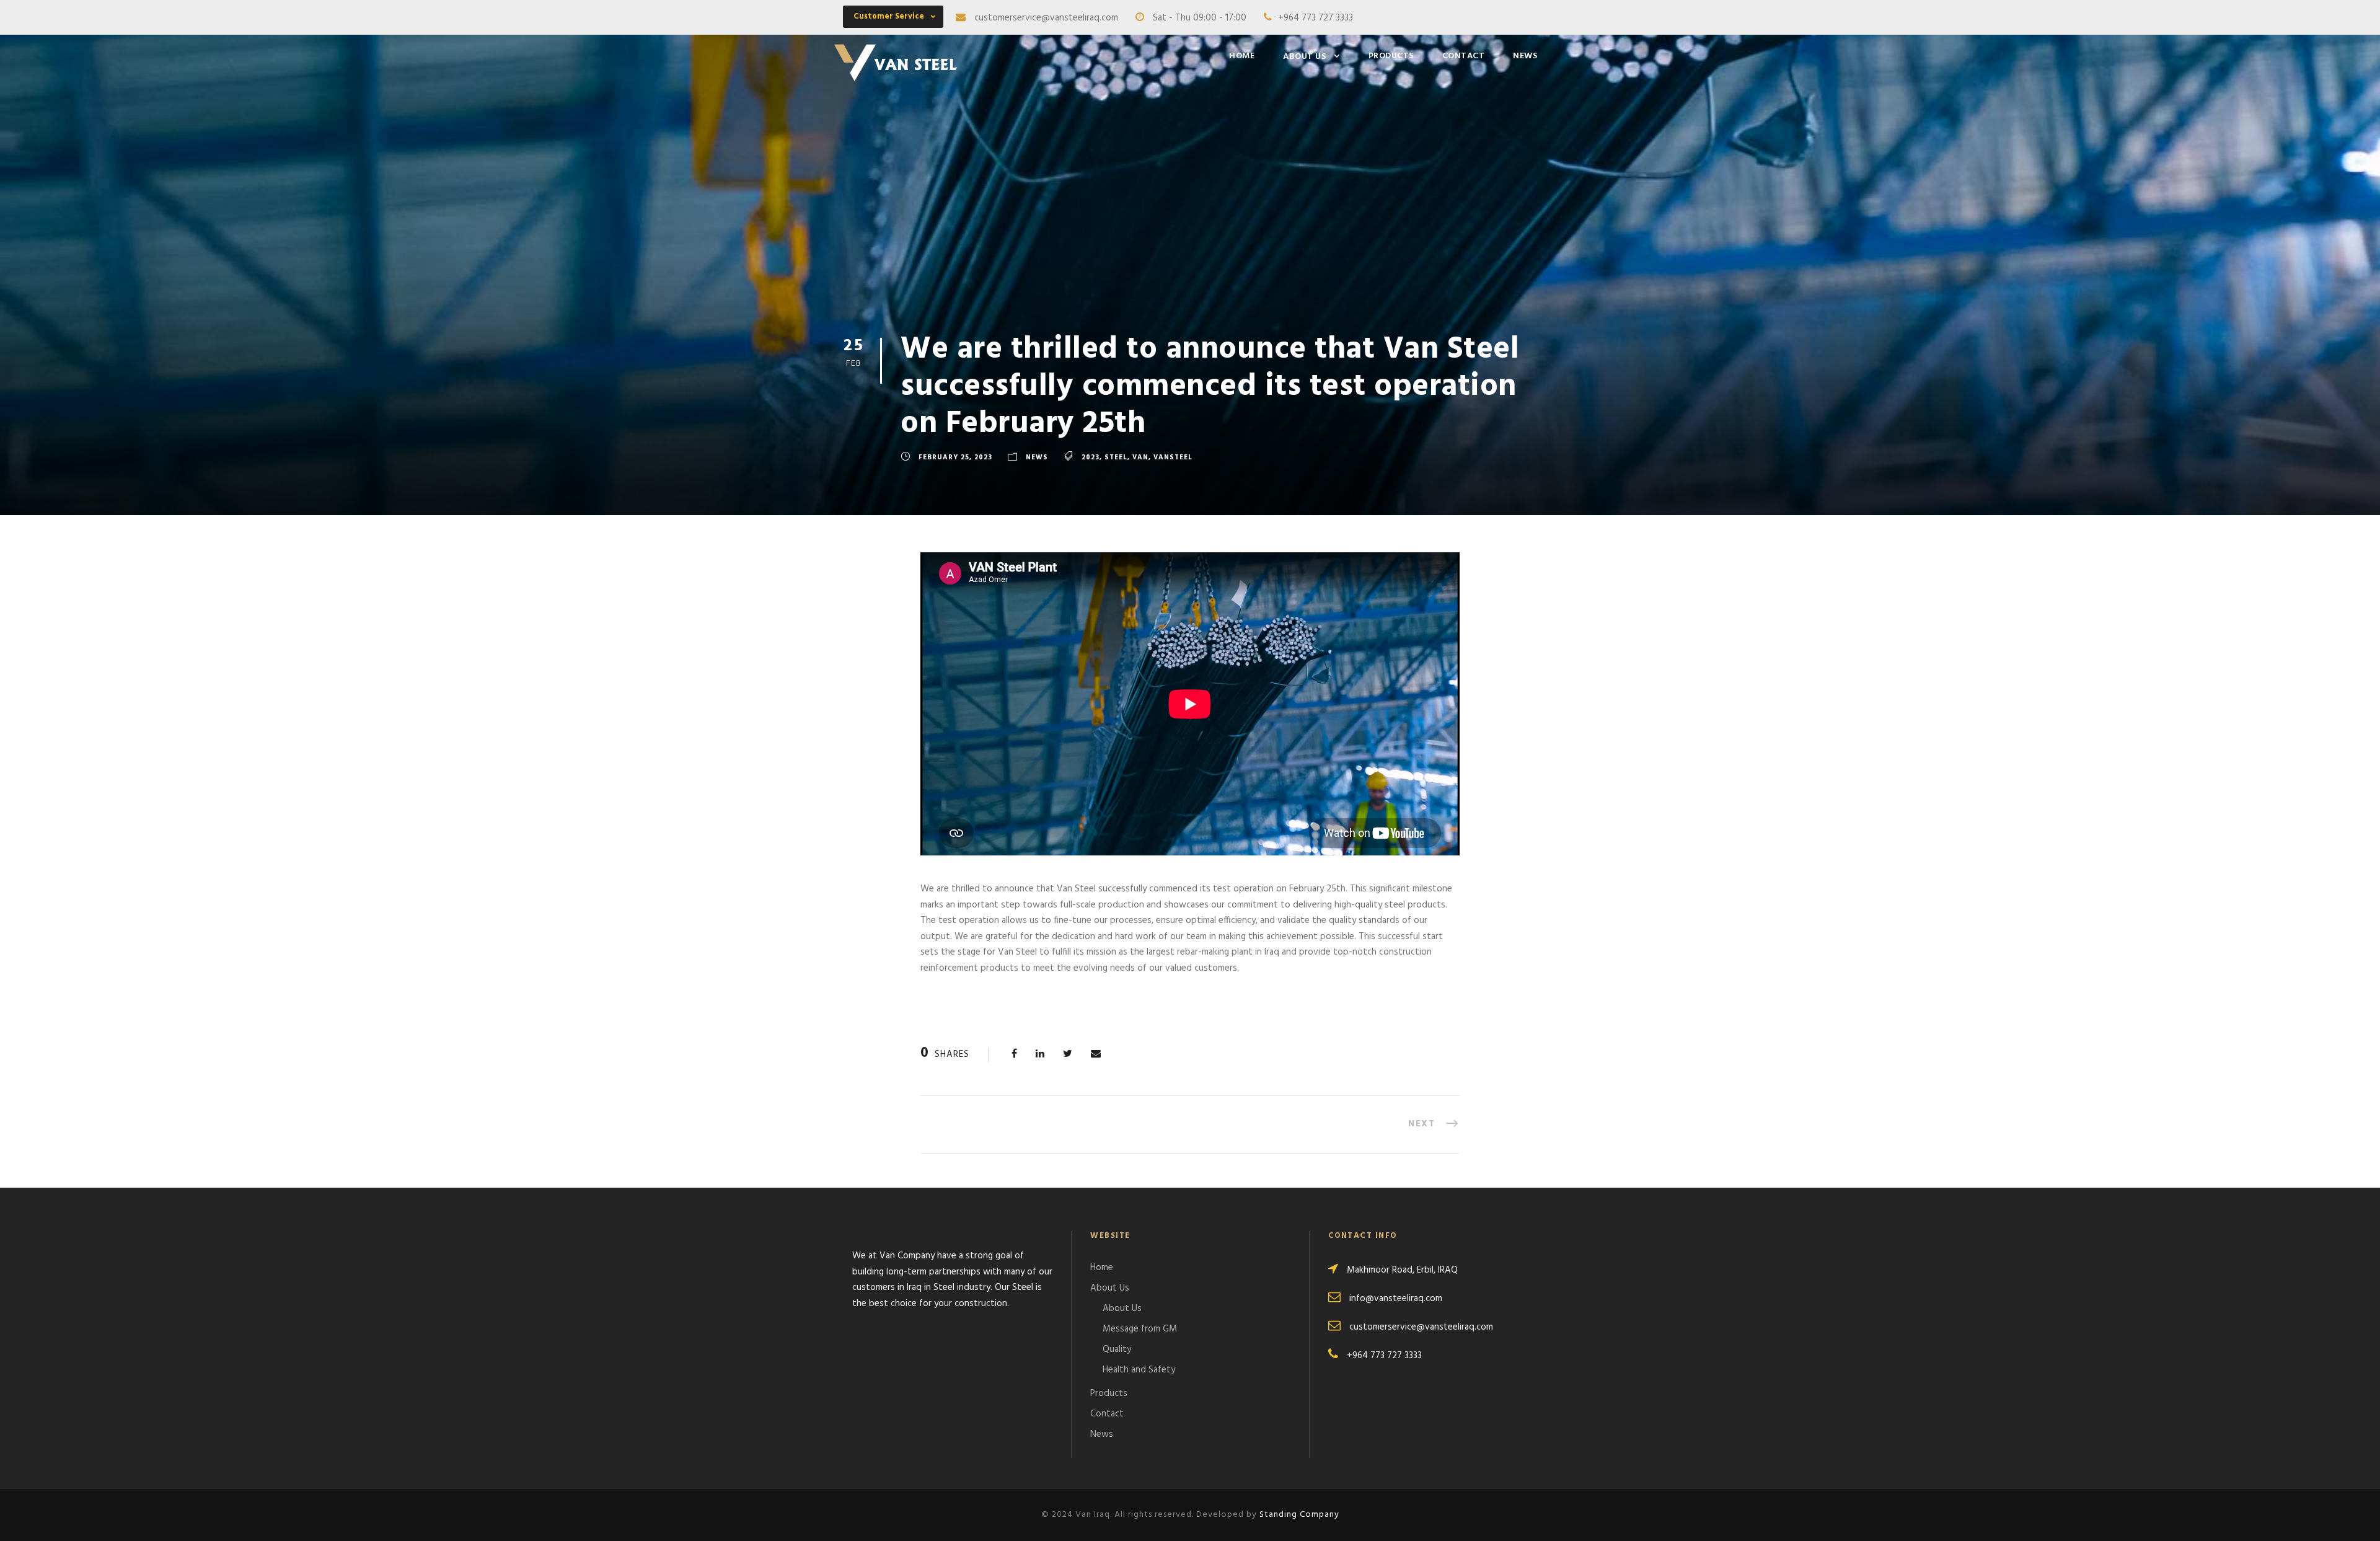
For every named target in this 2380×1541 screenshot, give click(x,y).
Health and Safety (1139, 1370)
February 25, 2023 (955, 457)
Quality (1117, 1349)
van (1140, 457)
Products (1391, 56)
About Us (1304, 57)
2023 (1091, 457)
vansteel (1173, 457)
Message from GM (1140, 1329)
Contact (1464, 56)
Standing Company (1299, 1515)
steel (1116, 457)
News (1525, 56)
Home (1242, 56)
